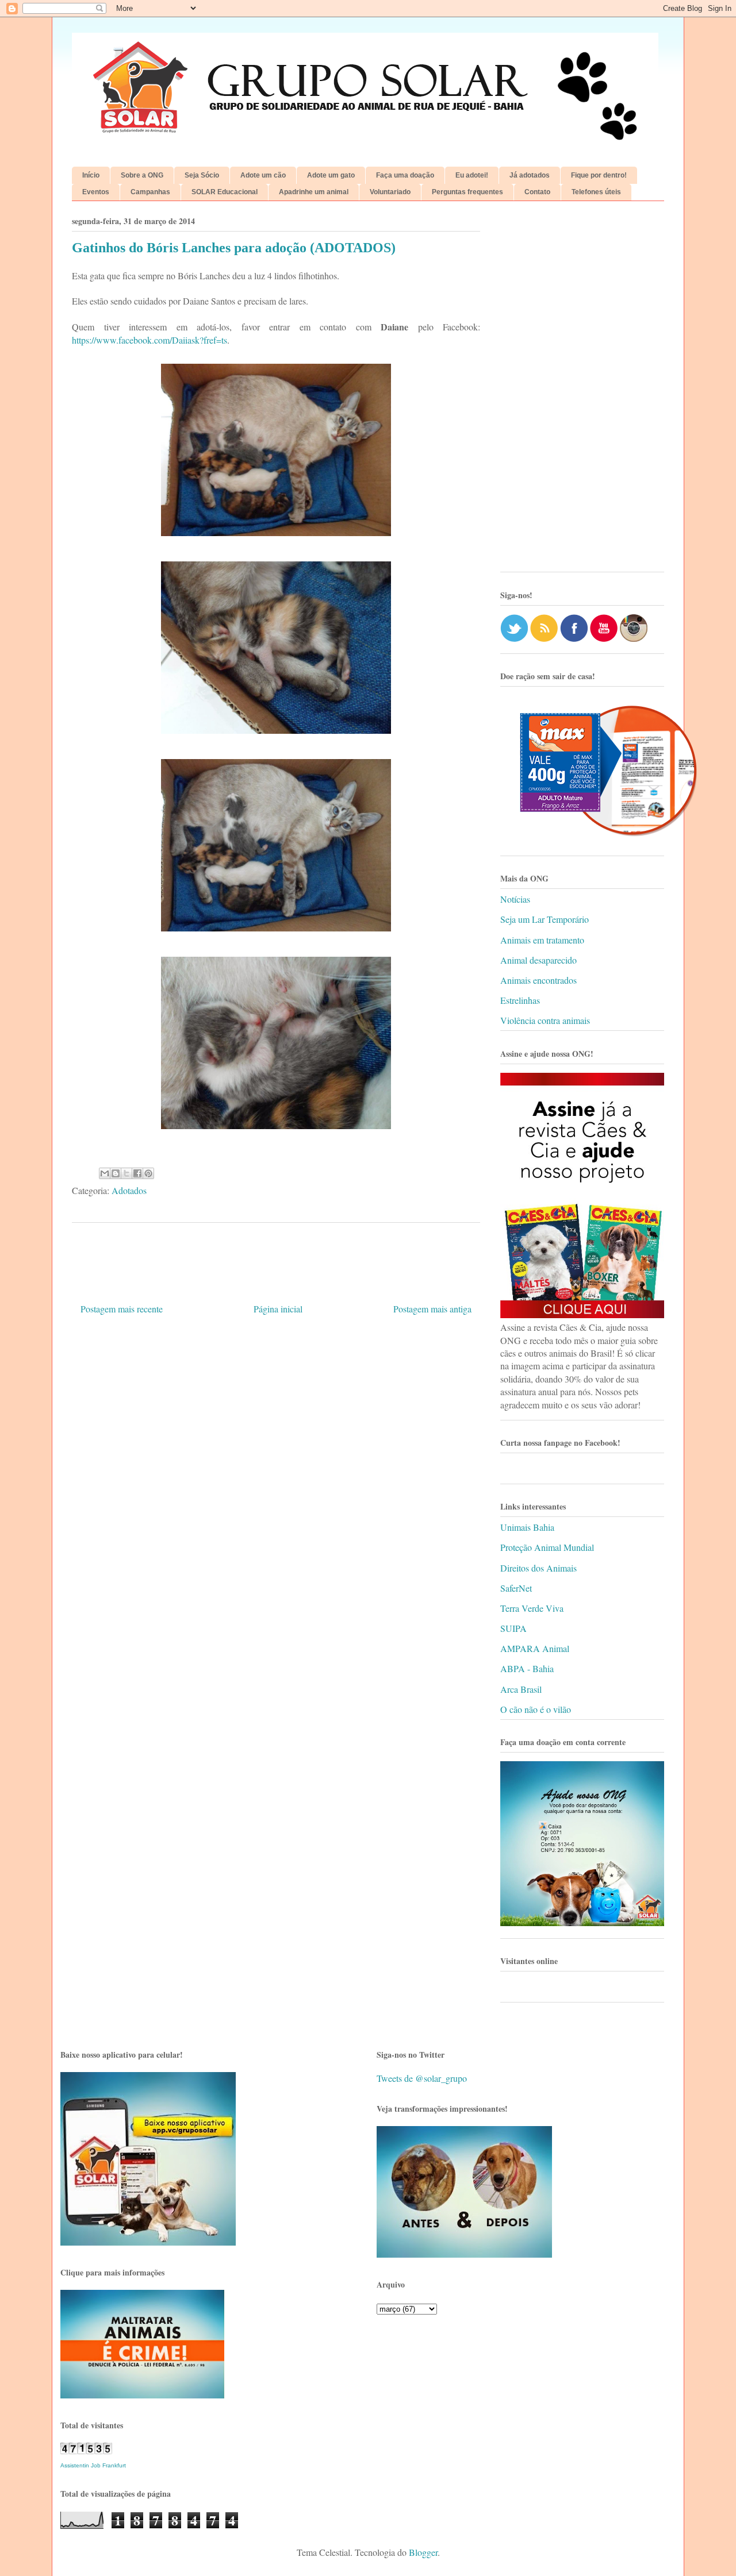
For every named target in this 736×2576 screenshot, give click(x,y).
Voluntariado (390, 192)
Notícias (515, 899)
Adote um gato (331, 175)
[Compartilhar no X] (126, 1173)
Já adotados (530, 175)
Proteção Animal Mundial (547, 1547)
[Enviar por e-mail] (105, 1173)
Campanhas (150, 192)
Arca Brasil (521, 1689)
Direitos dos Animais (538, 1568)
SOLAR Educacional (225, 192)
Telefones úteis (596, 192)
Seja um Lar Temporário (545, 919)
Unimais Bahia (527, 1527)
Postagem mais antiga (432, 1309)
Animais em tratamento (542, 940)
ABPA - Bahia (527, 1668)
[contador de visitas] (86, 2450)
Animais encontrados (538, 980)
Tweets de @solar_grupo (422, 2078)
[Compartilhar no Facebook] (137, 1173)
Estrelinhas (520, 1000)
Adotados (129, 1190)
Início (91, 175)
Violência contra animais (545, 1020)
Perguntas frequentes (467, 192)
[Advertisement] (582, 391)
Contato (537, 192)
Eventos (96, 192)
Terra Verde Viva (532, 1608)
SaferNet (516, 1588)
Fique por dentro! (599, 175)
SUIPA (513, 1628)
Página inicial (278, 1309)
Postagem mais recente (122, 1309)
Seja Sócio (202, 175)
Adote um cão (263, 175)
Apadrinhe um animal (314, 192)
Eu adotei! (472, 175)
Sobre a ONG (142, 175)
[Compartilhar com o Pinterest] (148, 1173)
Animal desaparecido (538, 960)
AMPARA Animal (535, 1648)
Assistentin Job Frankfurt (93, 2465)
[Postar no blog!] (116, 1173)
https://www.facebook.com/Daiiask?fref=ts (149, 340)
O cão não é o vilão (536, 1709)
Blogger (423, 2552)
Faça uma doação (405, 175)
